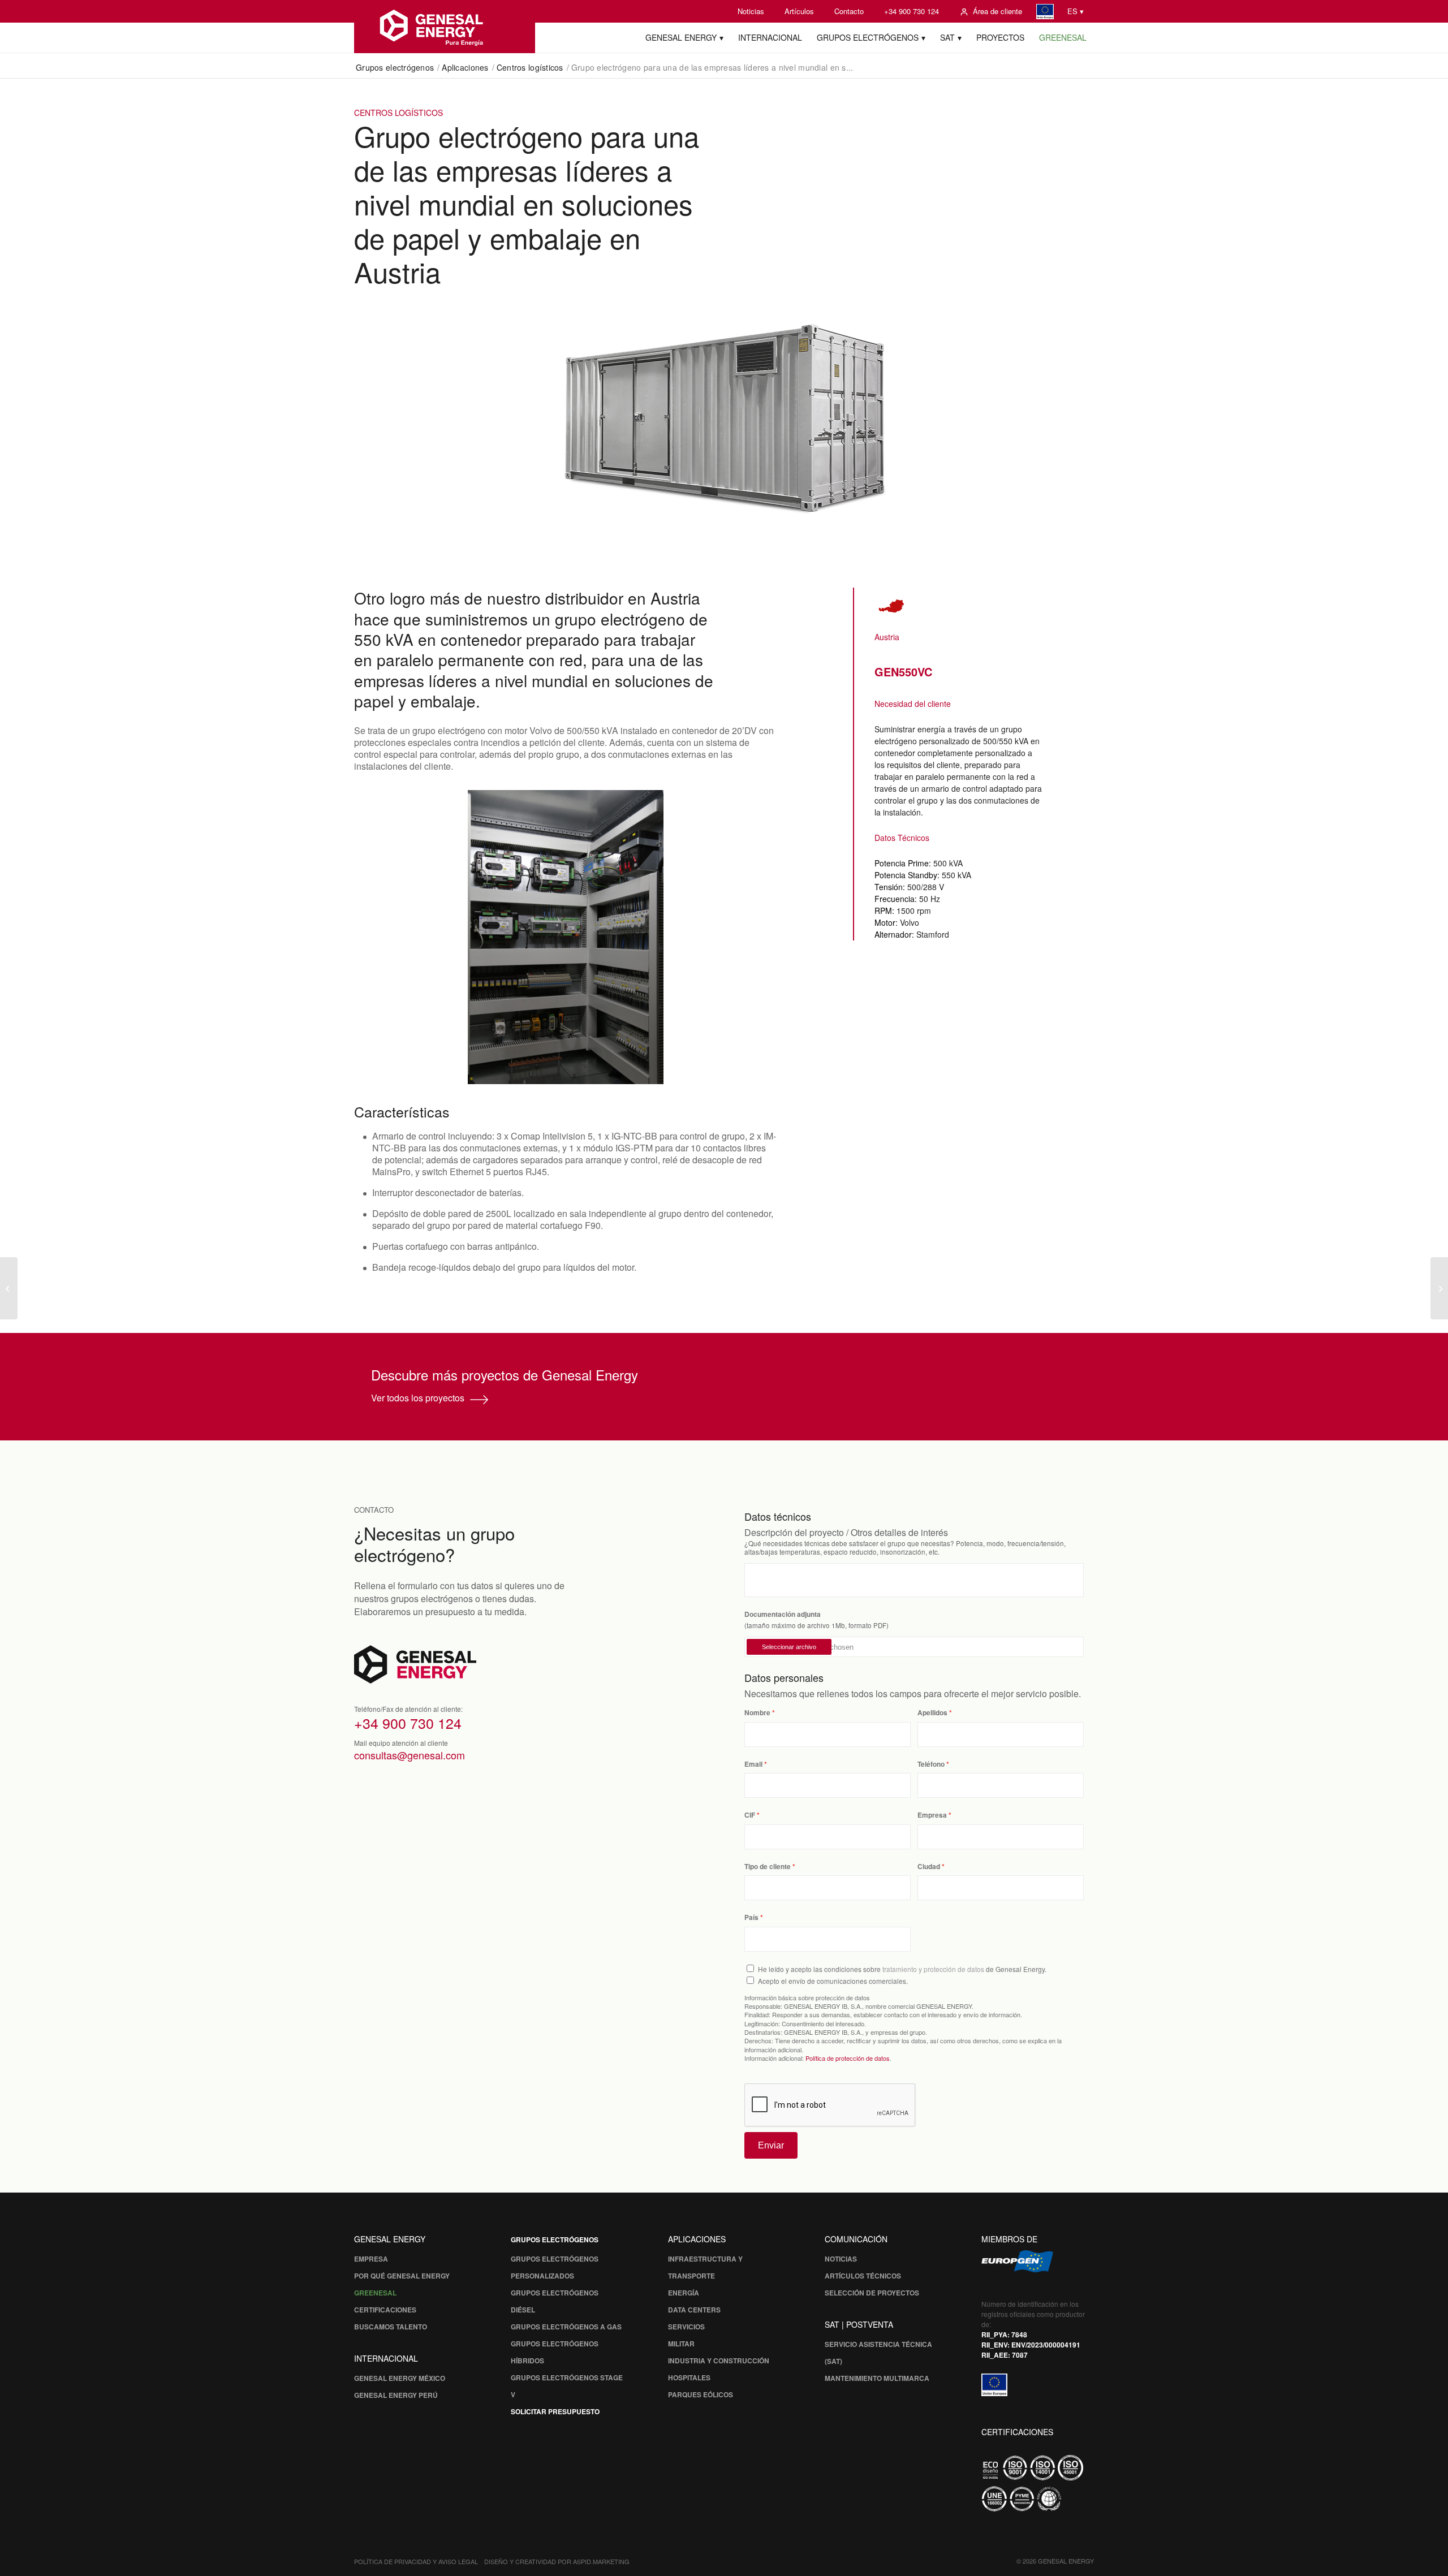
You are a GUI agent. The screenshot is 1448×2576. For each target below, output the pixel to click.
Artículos (799, 11)
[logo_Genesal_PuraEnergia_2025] (445, 27)
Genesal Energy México (400, 2378)
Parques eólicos (701, 2394)
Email (753, 1764)
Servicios (686, 2327)
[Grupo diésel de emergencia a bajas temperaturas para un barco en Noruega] (9, 1288)
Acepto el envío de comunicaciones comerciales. (833, 1981)
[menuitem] (751, 11)
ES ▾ (1076, 11)
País (751, 1917)
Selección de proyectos (872, 2293)
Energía (684, 2293)
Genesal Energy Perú (396, 2395)
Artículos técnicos (863, 2276)
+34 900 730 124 (912, 11)
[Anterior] (380, 937)
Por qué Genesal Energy (402, 2276)
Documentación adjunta (783, 1614)
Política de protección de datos (848, 2058)
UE (1045, 12)
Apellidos (932, 1713)
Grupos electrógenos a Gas (566, 2327)
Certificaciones (385, 2310)
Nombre (757, 1713)
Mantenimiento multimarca (877, 2378)
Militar (681, 2344)
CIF (750, 1815)
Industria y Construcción (719, 2361)
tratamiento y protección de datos (933, 1969)
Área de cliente (997, 11)
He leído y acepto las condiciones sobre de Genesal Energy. (902, 1969)
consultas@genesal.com (410, 1755)
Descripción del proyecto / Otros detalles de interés (846, 1532)
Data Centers (694, 2310)
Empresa (932, 1815)
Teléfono (931, 1764)
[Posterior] (752, 937)
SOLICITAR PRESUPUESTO (555, 2411)
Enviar (771, 2145)
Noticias (751, 11)
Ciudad (929, 1867)
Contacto (849, 11)
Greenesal (375, 2293)
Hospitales (689, 2377)
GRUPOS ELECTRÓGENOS (555, 2240)
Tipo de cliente (768, 1867)
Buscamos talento (391, 2327)
